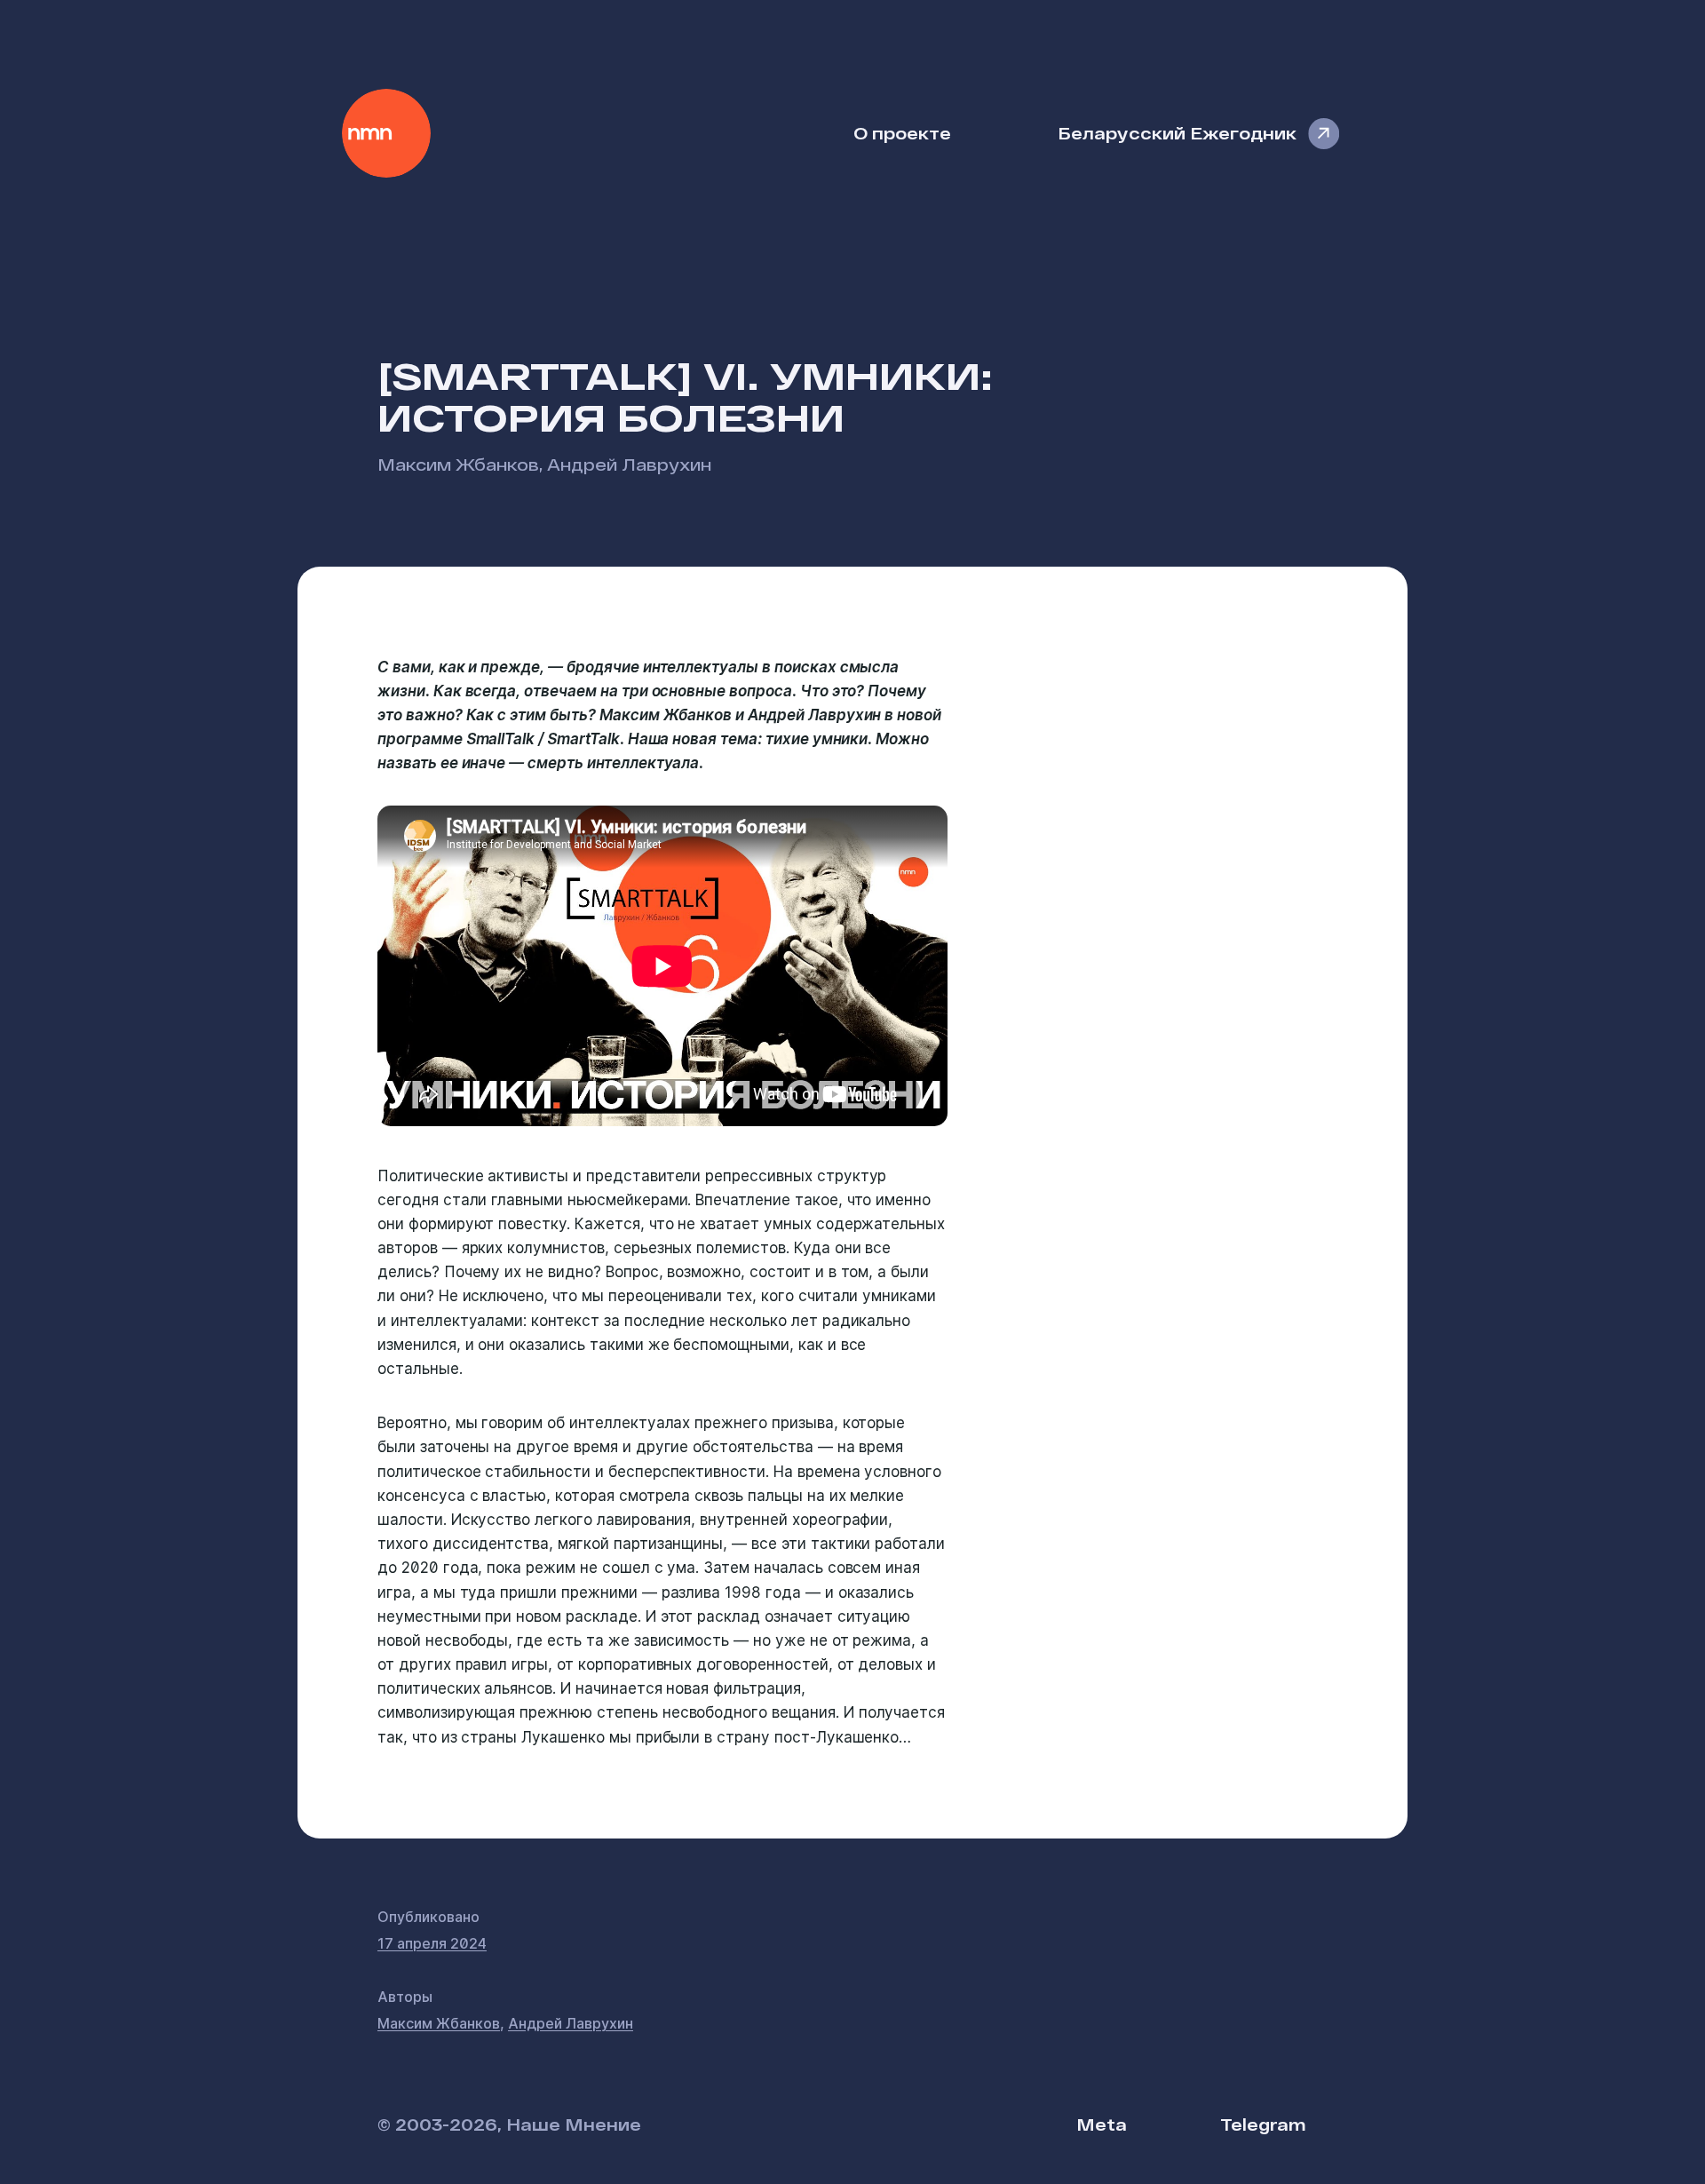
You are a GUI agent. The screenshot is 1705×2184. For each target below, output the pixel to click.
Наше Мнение (386, 133)
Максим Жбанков (458, 464)
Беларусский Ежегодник (1177, 133)
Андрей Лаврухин (629, 464)
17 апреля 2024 (432, 1943)
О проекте (902, 133)
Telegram (1263, 2124)
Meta (1102, 2124)
